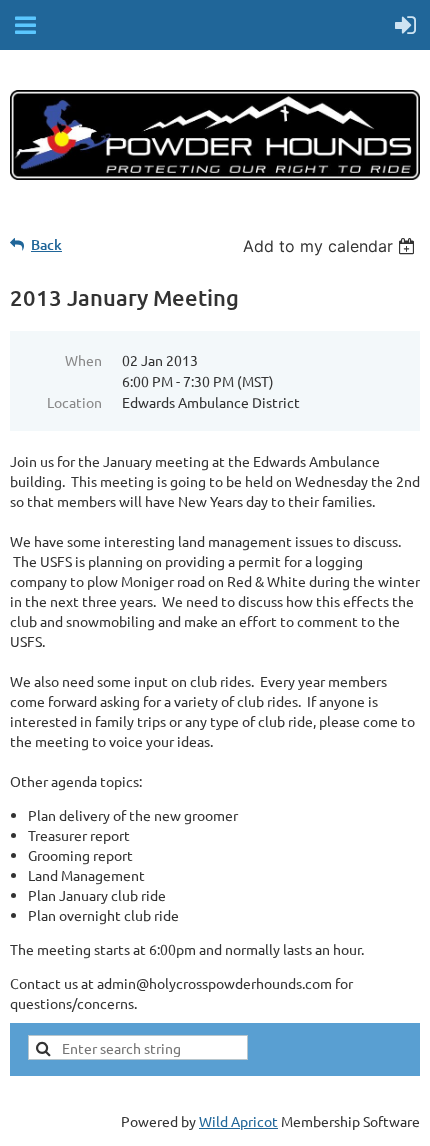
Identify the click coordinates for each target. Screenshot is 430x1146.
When (83, 360)
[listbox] (331, 246)
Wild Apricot (238, 1121)
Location (74, 402)
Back (46, 244)
